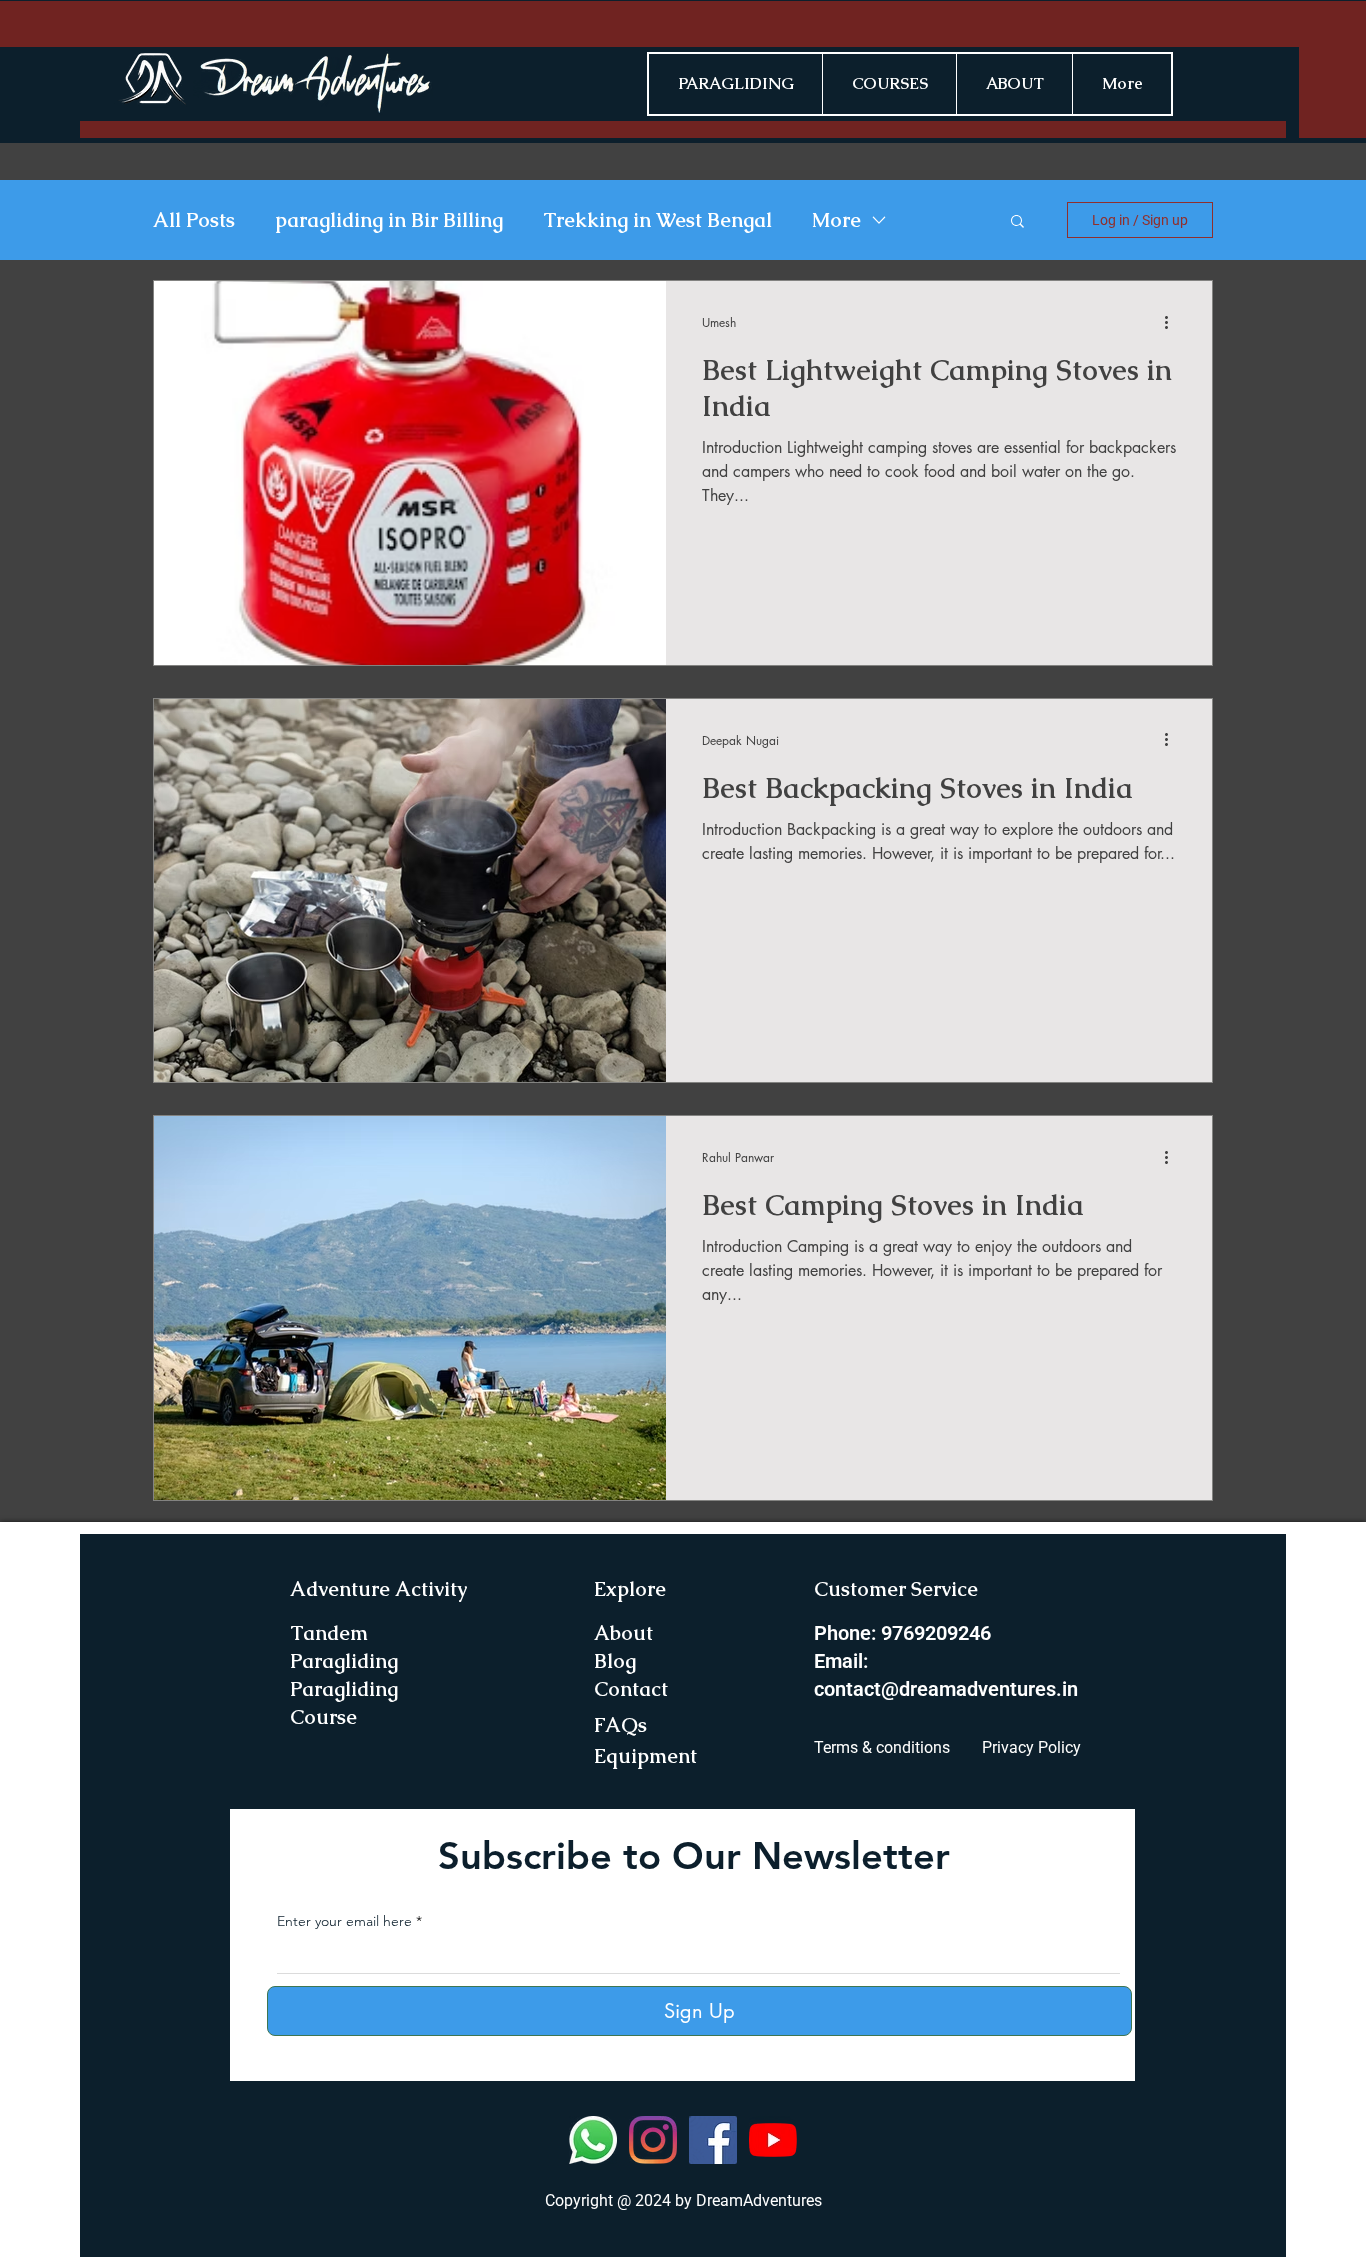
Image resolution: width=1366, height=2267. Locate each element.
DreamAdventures (759, 2200)
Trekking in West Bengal (657, 220)
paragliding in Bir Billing (389, 220)
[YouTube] (773, 2140)
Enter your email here (344, 1921)
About (623, 1633)
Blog (615, 1661)
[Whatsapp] (593, 2140)
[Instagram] (653, 2140)
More (836, 220)
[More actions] (1173, 322)
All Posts (194, 220)
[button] (1017, 222)
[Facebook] (713, 2140)
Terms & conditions (882, 1747)
